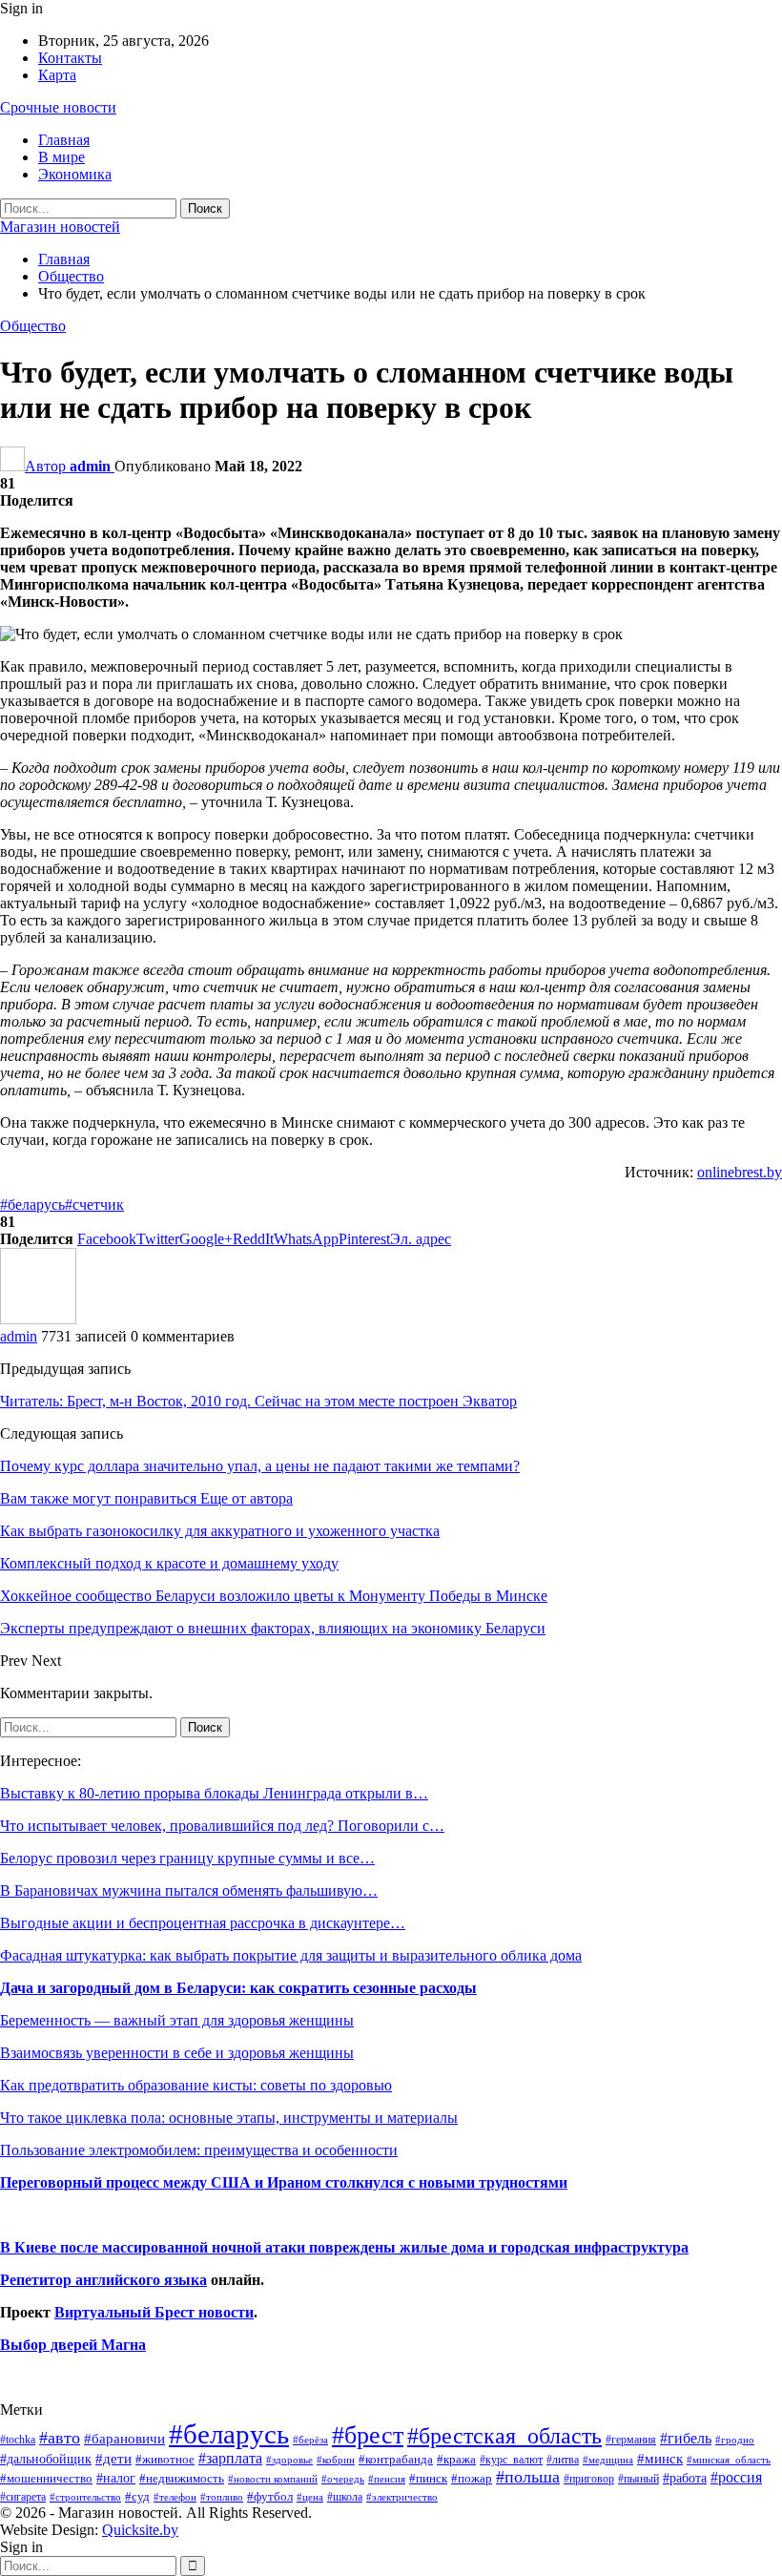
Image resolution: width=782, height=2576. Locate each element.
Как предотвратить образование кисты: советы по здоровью (196, 2085)
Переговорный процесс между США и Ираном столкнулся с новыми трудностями (284, 2182)
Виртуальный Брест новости (154, 2312)
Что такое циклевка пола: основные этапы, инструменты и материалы (229, 2118)
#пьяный (638, 2479)
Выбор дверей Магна (73, 2345)
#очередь (343, 2479)
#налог (116, 2478)
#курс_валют (511, 2460)
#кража (456, 2459)
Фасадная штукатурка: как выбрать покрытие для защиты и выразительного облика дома (291, 1955)
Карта (57, 75)
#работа (685, 2478)
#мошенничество (46, 2478)
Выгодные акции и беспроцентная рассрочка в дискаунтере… (203, 1923)
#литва (563, 2460)
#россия (736, 2477)
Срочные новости (58, 107)
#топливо (222, 2497)
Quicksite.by (140, 2530)
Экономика (75, 174)
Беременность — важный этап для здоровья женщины (177, 2020)
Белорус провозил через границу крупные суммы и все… (187, 1858)
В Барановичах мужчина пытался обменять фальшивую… (189, 1890)
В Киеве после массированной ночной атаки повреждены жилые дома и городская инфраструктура (344, 2247)
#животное (165, 2459)
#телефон (175, 2497)
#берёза (310, 2440)
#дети (113, 2459)
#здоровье (289, 2460)
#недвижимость (182, 2478)
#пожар (472, 2478)
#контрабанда (396, 2459)
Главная (64, 140)
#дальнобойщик (46, 2459)
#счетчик (94, 1205)
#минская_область (729, 2460)
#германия (631, 2440)
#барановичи (124, 2439)
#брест (368, 2435)
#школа (345, 2497)
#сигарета (23, 2497)
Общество (33, 326)
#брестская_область (504, 2435)
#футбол (270, 2496)
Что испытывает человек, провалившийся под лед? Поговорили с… (222, 1826)
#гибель (686, 2438)
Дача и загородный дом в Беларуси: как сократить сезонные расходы (238, 1988)
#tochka (18, 2440)
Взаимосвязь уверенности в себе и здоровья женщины (177, 2053)
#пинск (428, 2479)
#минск (660, 2458)
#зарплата (230, 2458)
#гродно (735, 2440)
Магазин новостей (60, 227)
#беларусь (32, 1205)
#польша (528, 2477)
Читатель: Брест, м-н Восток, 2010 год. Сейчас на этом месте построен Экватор (258, 1401)
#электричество (402, 2497)
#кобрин (336, 2460)
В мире (62, 157)
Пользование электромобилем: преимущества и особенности (199, 2150)
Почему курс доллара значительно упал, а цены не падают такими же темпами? (260, 1466)
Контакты (70, 58)
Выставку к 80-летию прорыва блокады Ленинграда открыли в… (214, 1793)
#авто (60, 2438)
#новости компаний (273, 2479)
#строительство (85, 2497)
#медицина (608, 2460)
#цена (310, 2497)
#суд (137, 2496)
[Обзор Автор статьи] (38, 1319)
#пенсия (387, 2479)
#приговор (589, 2479)
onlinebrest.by (740, 1172)
